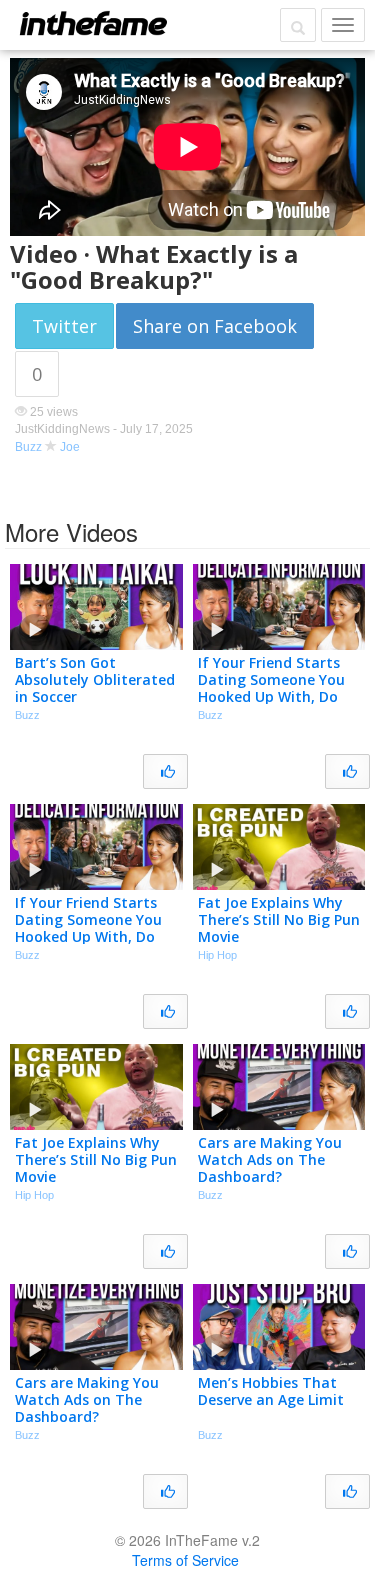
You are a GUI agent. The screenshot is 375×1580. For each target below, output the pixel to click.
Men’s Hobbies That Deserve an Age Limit (271, 1391)
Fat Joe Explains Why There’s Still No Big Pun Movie (279, 919)
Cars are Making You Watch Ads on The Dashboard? (270, 1159)
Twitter (64, 326)
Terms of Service (185, 1560)
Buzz (28, 447)
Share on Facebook (215, 326)
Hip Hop (217, 955)
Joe (70, 447)
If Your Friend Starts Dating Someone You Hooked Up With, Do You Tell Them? (271, 687)
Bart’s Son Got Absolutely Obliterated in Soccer (95, 679)
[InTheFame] (93, 23)
